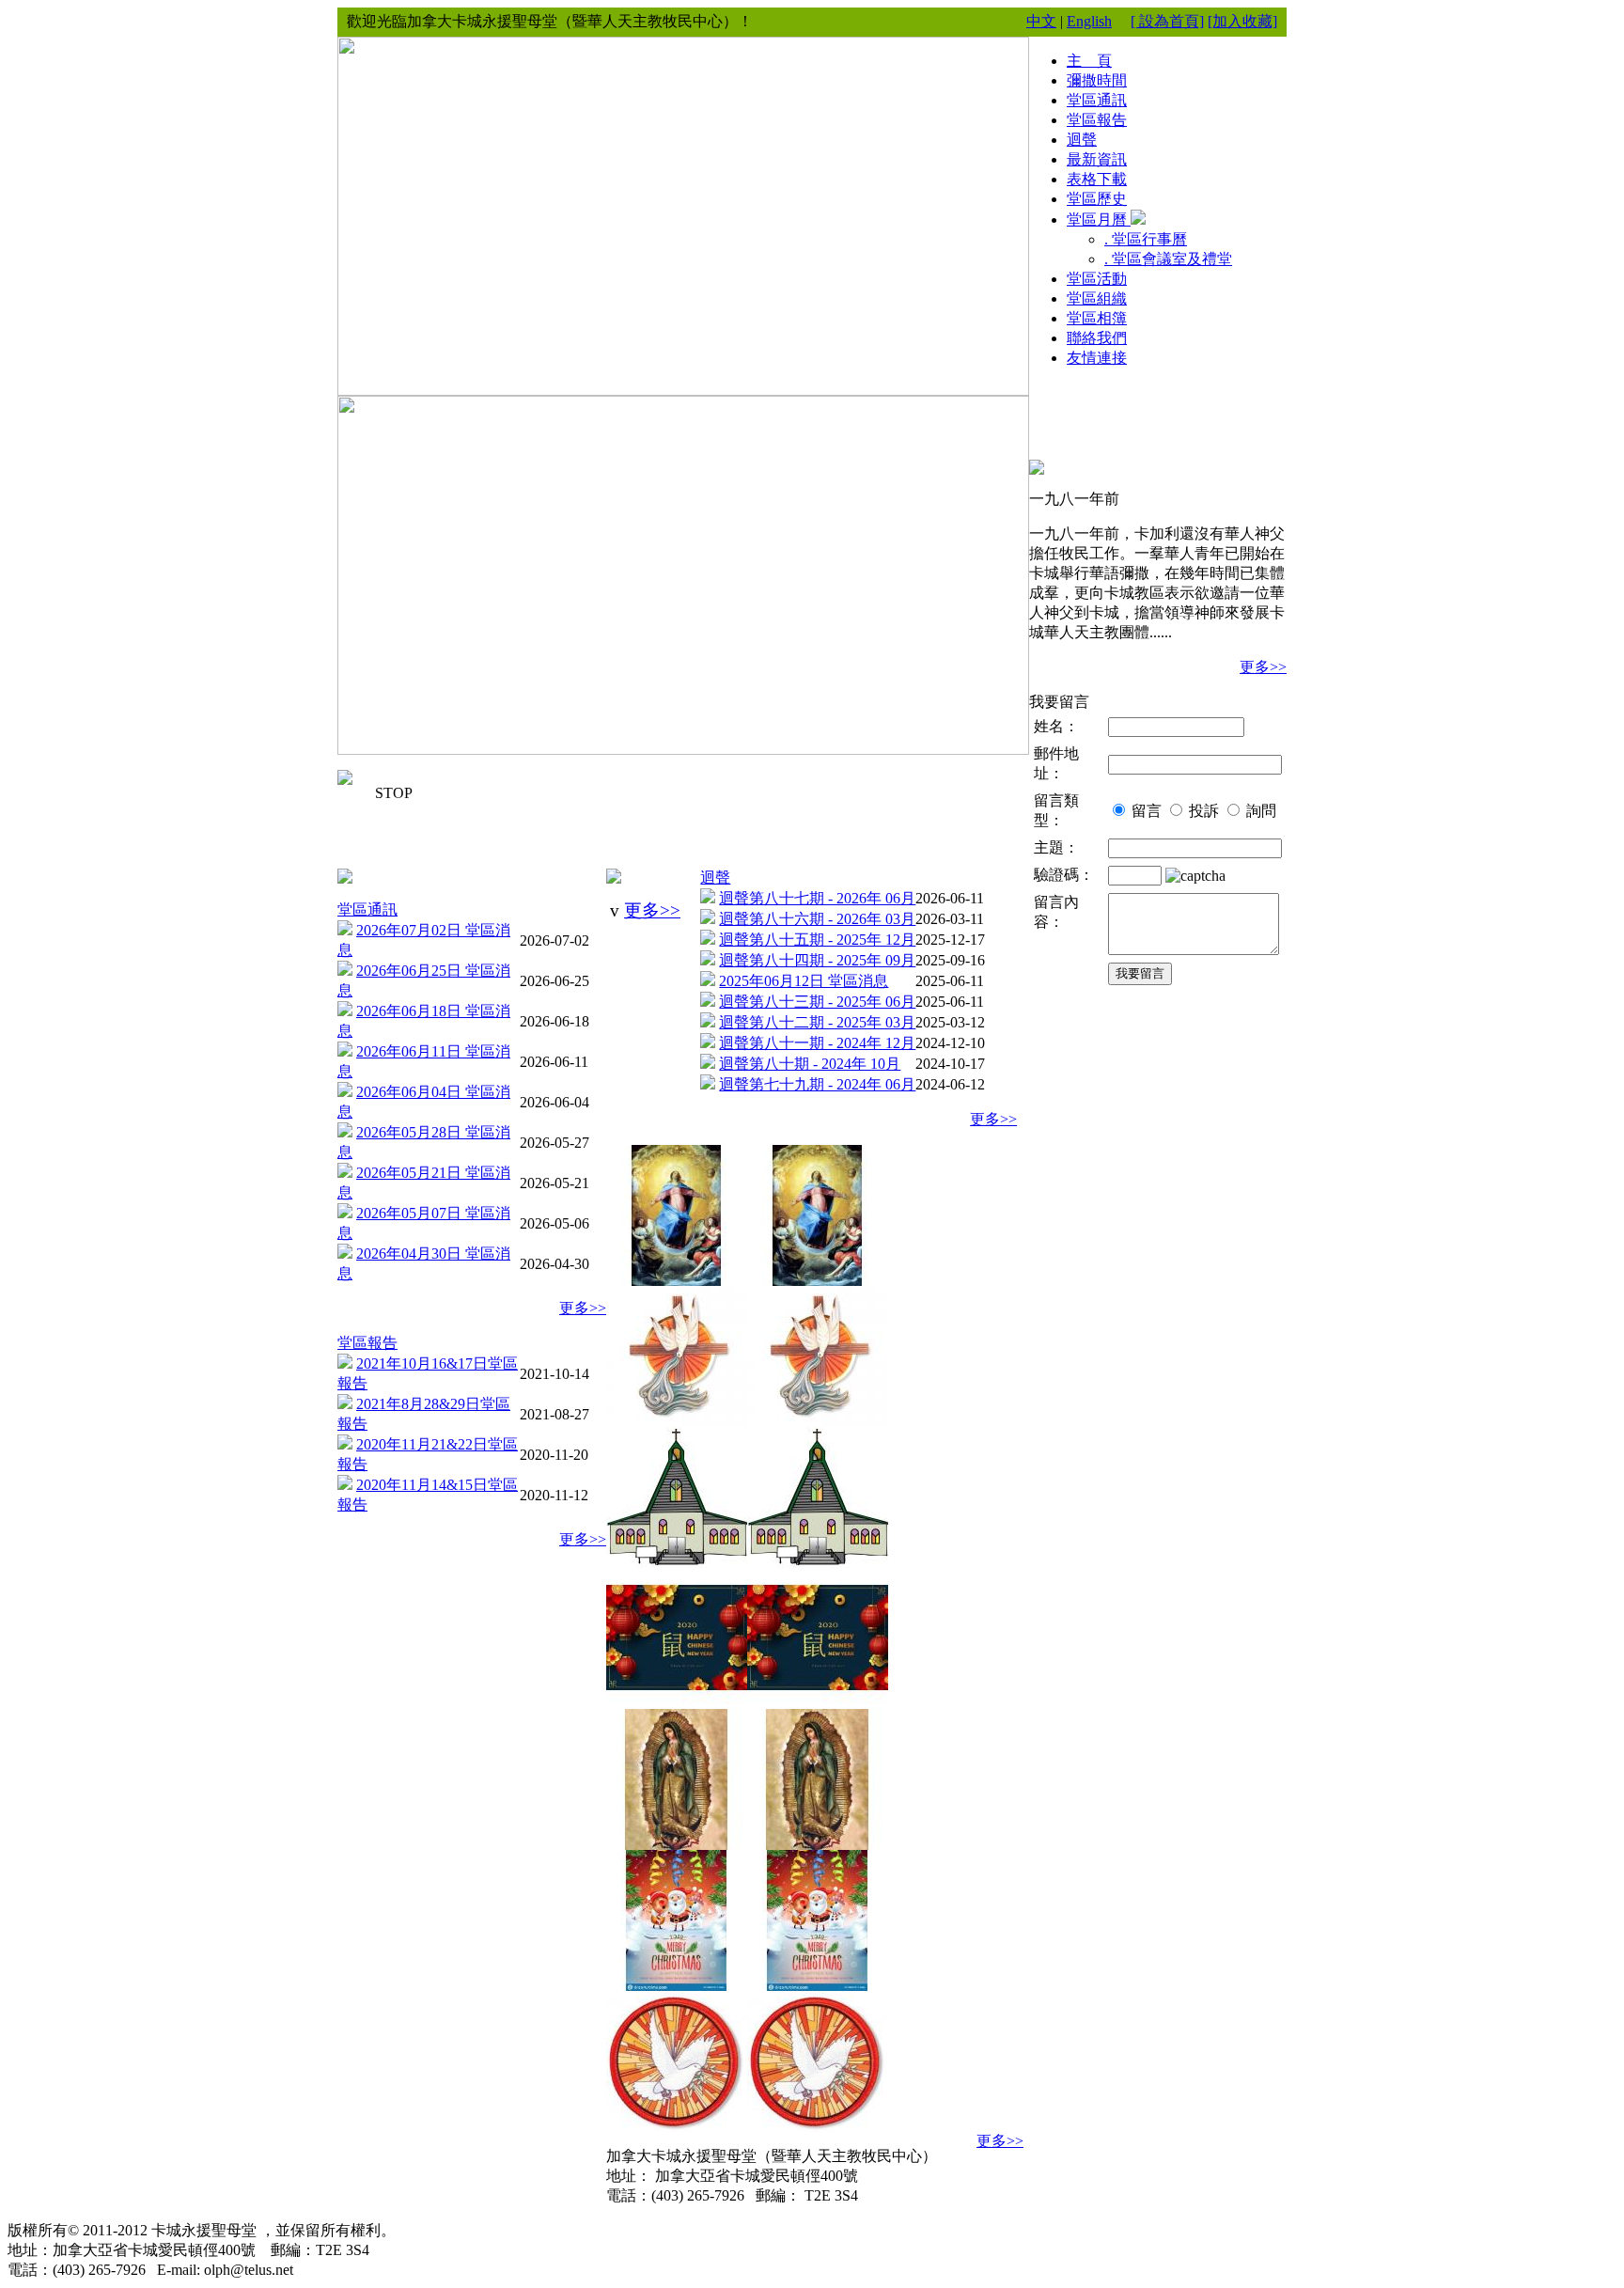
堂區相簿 (1097, 318)
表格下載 (1097, 179)
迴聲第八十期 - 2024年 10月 (810, 1064)
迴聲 (715, 878)
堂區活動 (1097, 279)
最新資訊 (1097, 159)
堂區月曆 (1099, 219)
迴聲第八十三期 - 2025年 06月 (817, 1002)
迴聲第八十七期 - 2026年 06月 (817, 898)
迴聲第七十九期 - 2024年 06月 (817, 1084)
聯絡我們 (1097, 338)
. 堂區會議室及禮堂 (1168, 259)
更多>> (583, 1308)
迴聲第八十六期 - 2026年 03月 (817, 919)
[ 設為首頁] (1167, 21)
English (1089, 21)
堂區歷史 (1097, 199)
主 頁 (1089, 61)
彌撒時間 (1097, 80)
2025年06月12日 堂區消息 (804, 981)
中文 (1041, 21)
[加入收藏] (1242, 21)
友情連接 (1097, 358)
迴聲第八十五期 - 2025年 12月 (817, 940)
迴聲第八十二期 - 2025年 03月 (817, 1022)
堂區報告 (367, 1343)
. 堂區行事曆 (1146, 239)
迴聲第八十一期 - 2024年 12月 (817, 1043)
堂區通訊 (367, 909)
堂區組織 (1097, 298)
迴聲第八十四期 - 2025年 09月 (817, 960)
